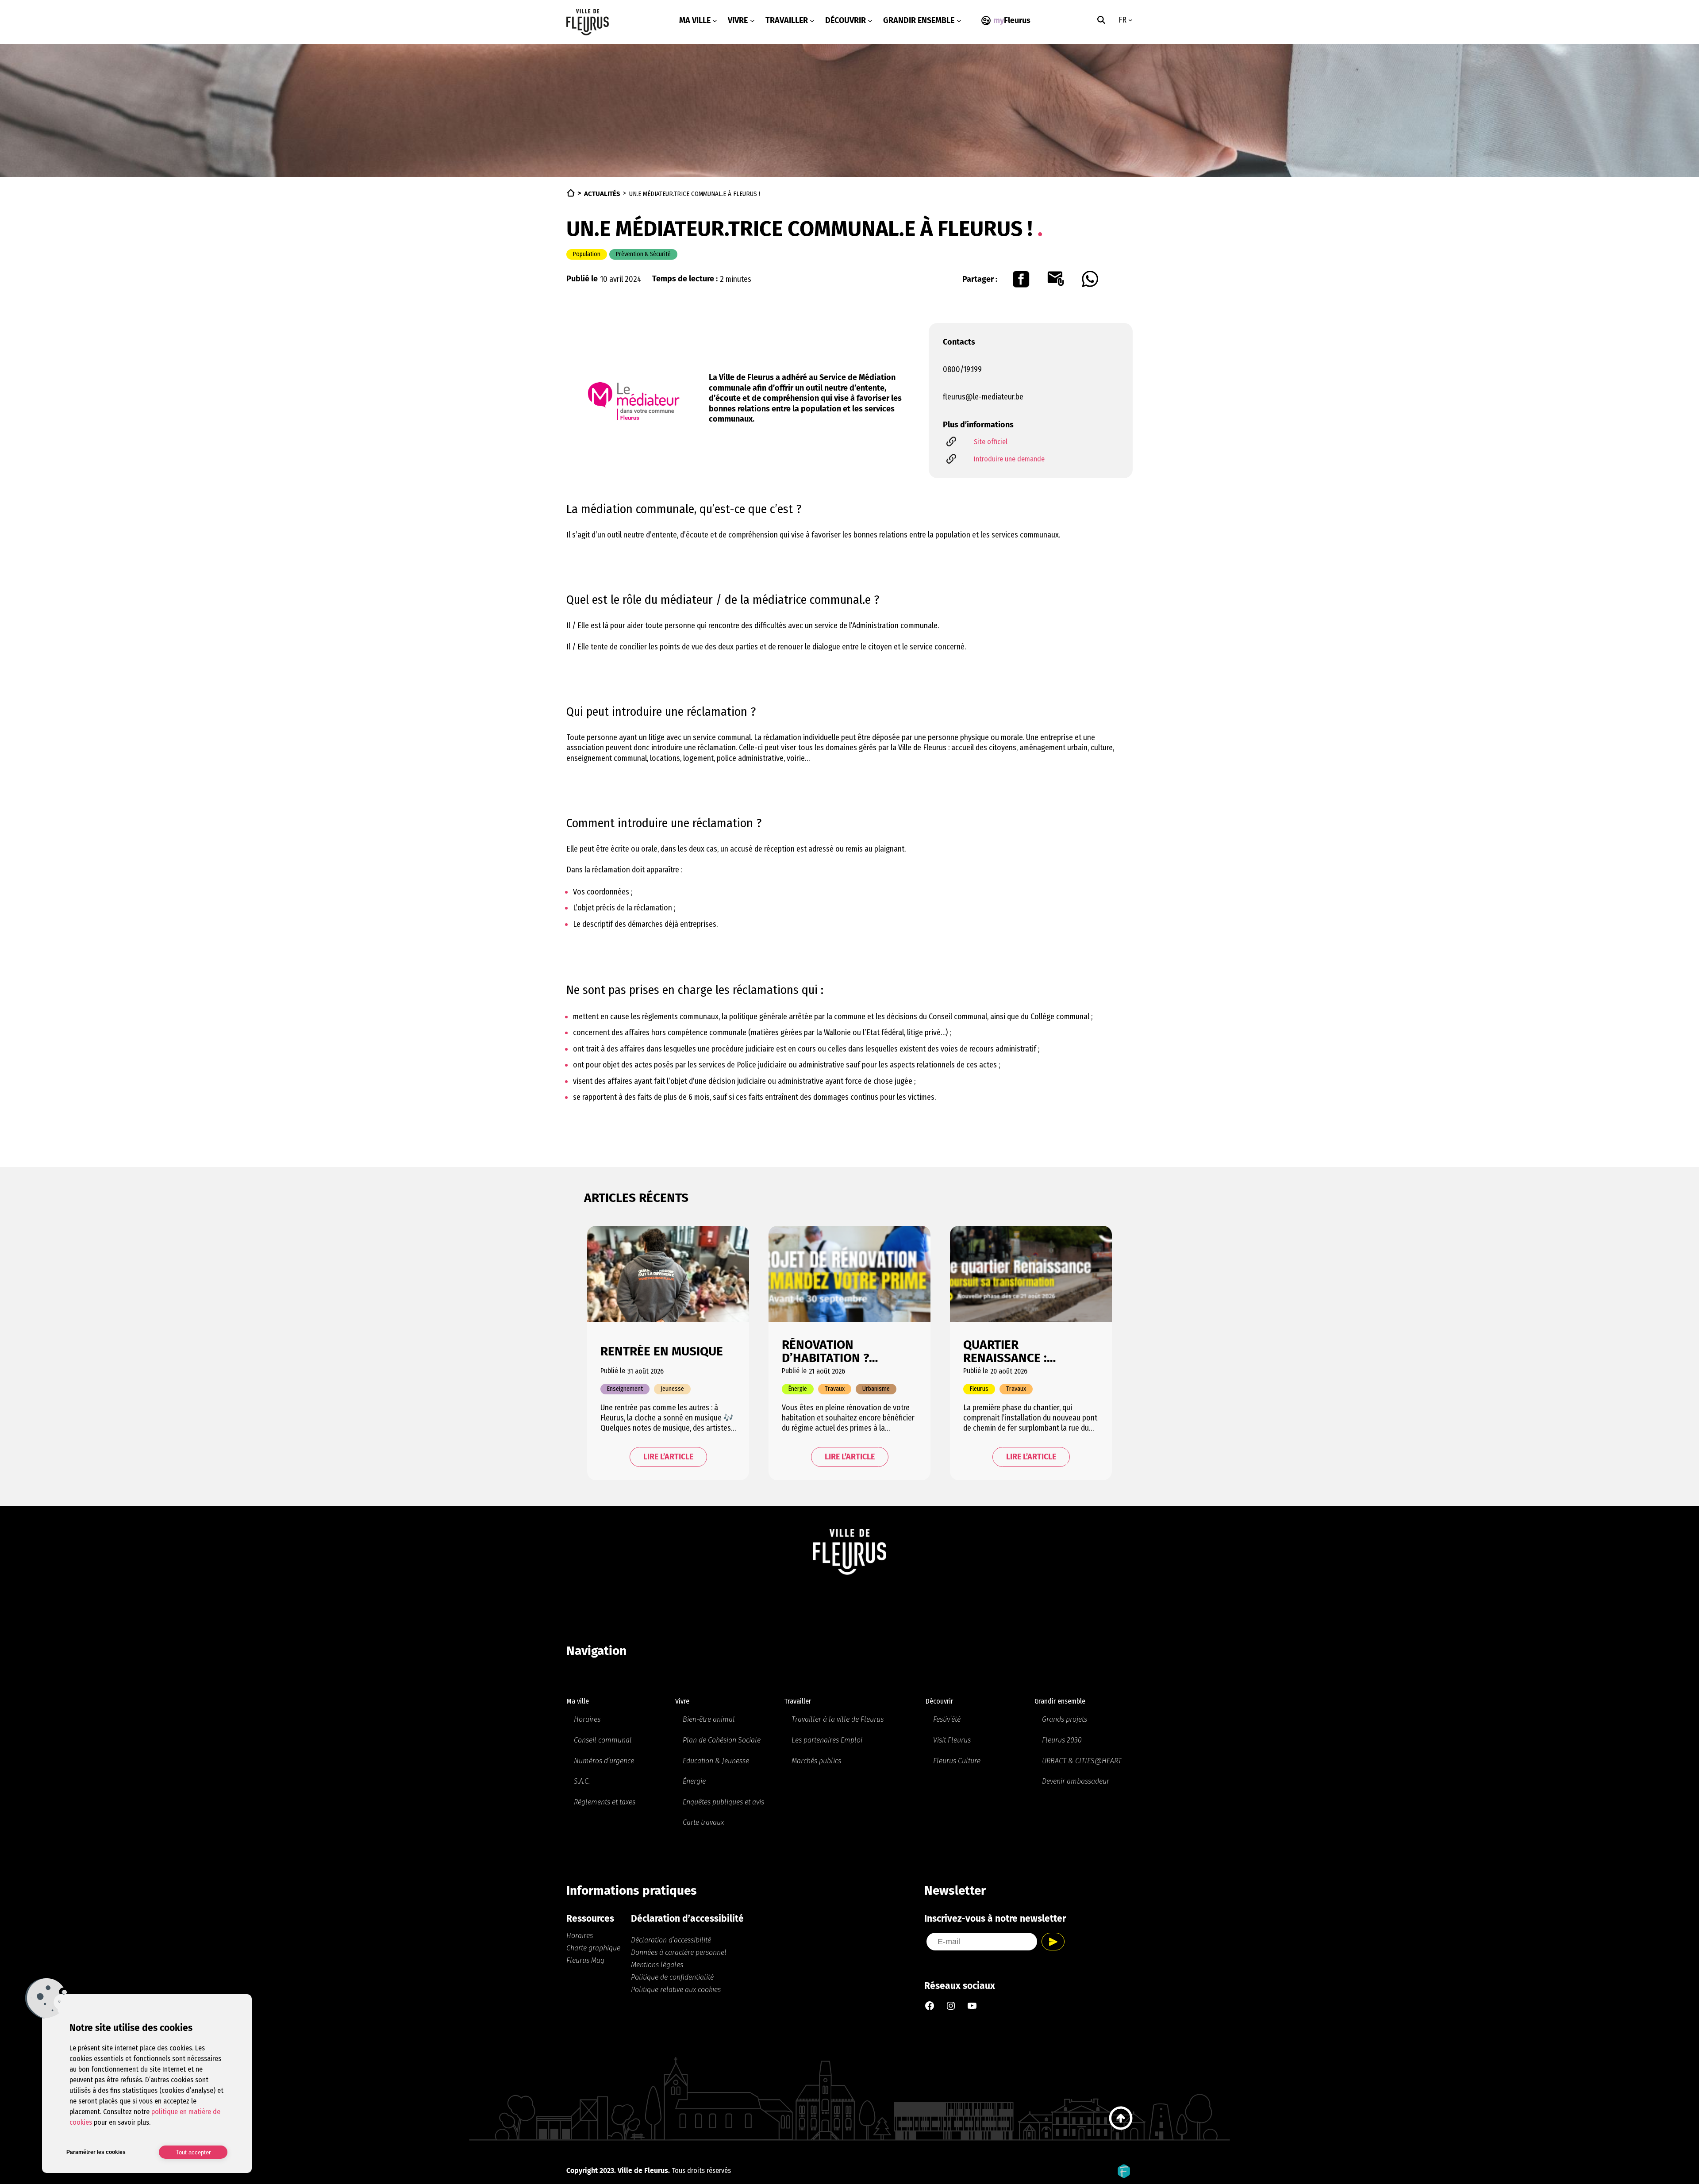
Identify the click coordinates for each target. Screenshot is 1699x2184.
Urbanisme (876, 1389)
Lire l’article (668, 1457)
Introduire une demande (1009, 459)
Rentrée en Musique (662, 1351)
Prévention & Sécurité (643, 254)
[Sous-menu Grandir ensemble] (959, 21)
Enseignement (625, 1389)
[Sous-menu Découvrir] (870, 21)
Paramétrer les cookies (96, 2152)
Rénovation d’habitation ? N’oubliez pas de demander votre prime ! (832, 1351)
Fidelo (1124, 2171)
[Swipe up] (1121, 2118)
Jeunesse (672, 1389)
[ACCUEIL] (571, 193)
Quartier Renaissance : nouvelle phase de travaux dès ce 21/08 (1027, 1351)
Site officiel (991, 442)
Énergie (798, 1389)
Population (587, 254)
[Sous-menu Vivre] (752, 21)
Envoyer (1053, 1942)
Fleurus (979, 1389)
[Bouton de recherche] (1101, 20)
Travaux (835, 1389)
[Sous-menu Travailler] (812, 21)
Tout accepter (193, 2152)
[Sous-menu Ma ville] (715, 21)
